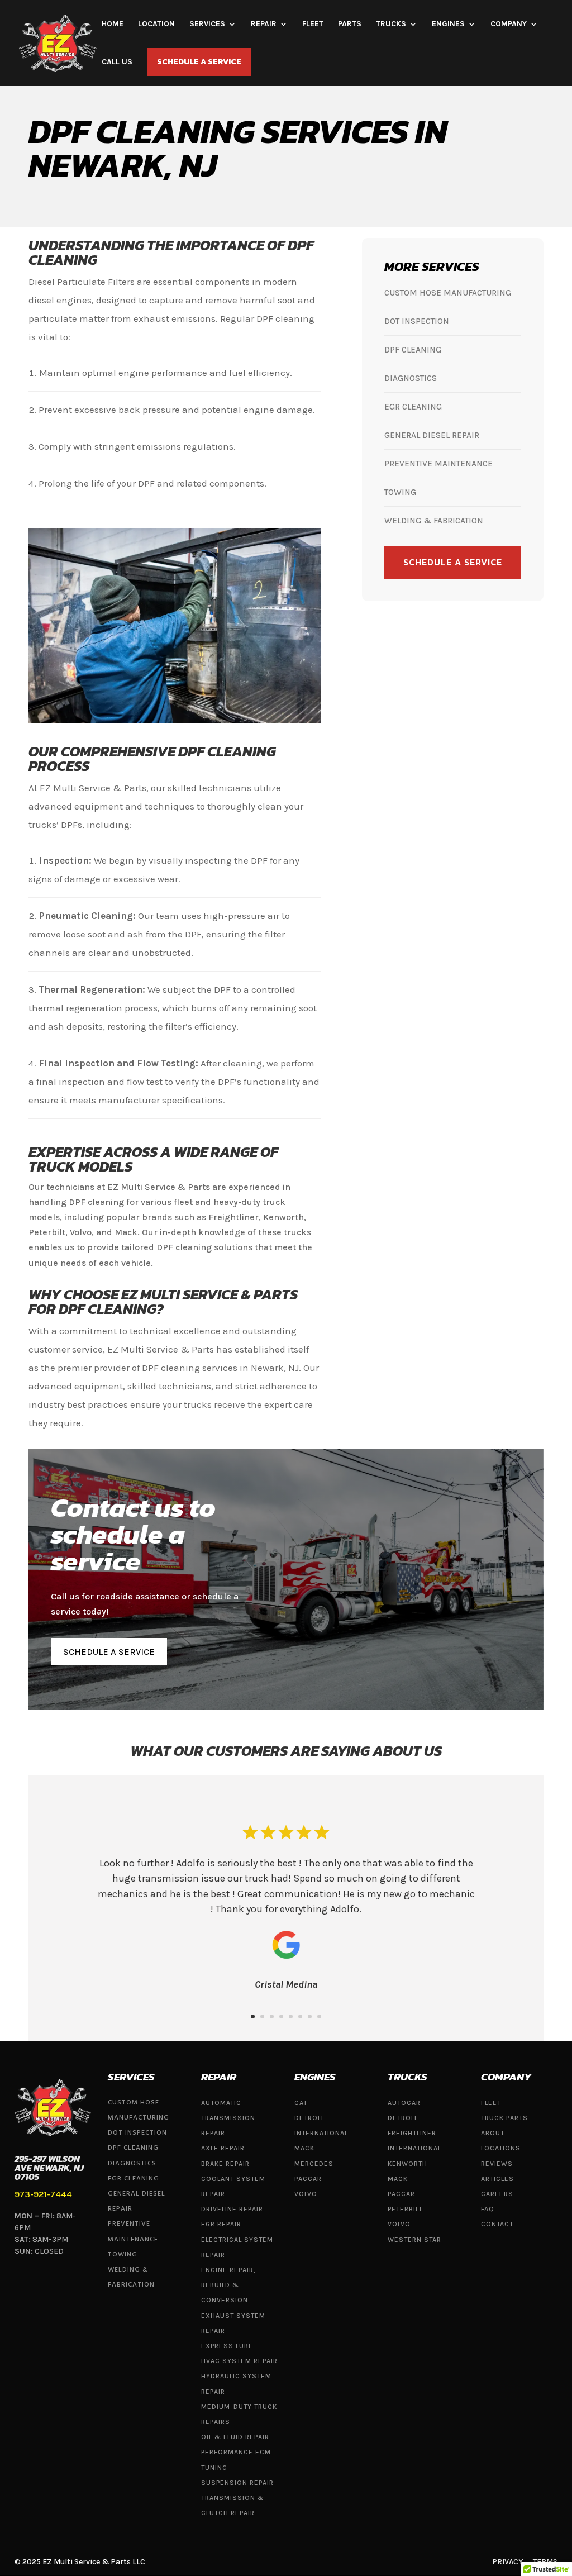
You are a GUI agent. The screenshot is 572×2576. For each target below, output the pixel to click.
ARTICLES (497, 2179)
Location (156, 24)
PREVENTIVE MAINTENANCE (440, 464)
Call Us (117, 62)
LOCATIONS (501, 2148)
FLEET (491, 2103)
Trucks (391, 24)
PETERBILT (405, 2209)
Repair (264, 24)
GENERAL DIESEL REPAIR (433, 435)
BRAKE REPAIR (225, 2164)
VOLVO (306, 2194)
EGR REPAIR (221, 2224)
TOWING (401, 492)
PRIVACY (507, 2562)
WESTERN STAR (414, 2240)
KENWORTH (407, 2164)
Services (207, 24)
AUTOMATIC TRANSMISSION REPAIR (228, 2118)
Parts (350, 24)
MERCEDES (314, 2164)
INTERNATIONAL (321, 2133)
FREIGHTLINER (412, 2133)
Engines (448, 24)
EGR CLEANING (414, 407)
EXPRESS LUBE (227, 2346)
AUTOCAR (404, 2103)
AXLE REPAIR (223, 2148)
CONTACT (497, 2224)
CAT (301, 2103)
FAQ (488, 2209)
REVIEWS (497, 2164)
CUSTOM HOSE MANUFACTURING (448, 293)
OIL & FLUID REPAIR (235, 2437)
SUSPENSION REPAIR (237, 2483)
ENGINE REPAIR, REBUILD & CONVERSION (228, 2285)
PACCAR (308, 2179)
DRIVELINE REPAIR (232, 2209)
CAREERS (497, 2194)
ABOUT (493, 2133)
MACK (304, 2148)
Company (509, 24)
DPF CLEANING (414, 350)
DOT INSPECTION (418, 321)
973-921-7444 (43, 2194)
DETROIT (309, 2118)
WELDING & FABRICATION (434, 521)
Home (113, 24)
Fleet (313, 24)
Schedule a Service (199, 62)
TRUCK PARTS (504, 2118)
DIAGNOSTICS (412, 378)
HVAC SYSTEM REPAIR (239, 2361)
